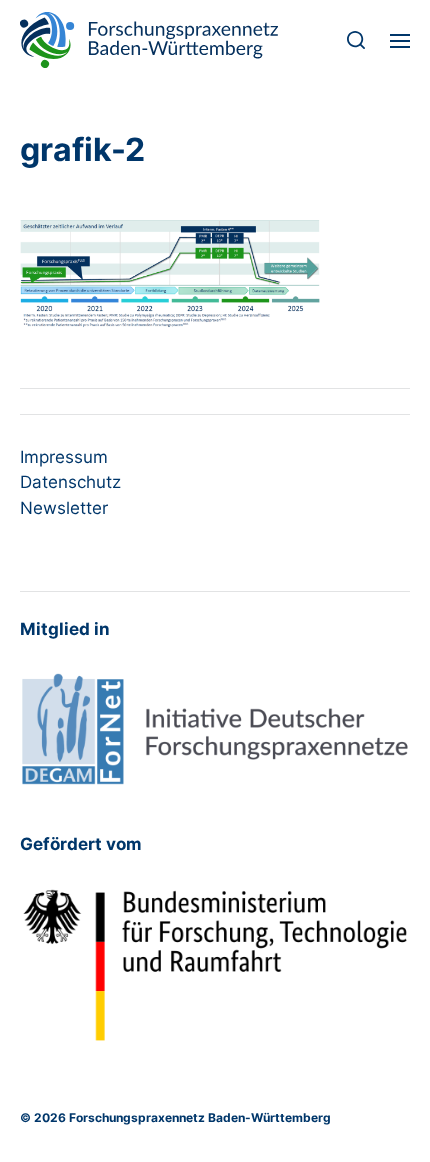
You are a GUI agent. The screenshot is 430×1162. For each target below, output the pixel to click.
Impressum (64, 457)
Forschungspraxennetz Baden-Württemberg (200, 1117)
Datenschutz (70, 482)
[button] (356, 40)
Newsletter (64, 508)
